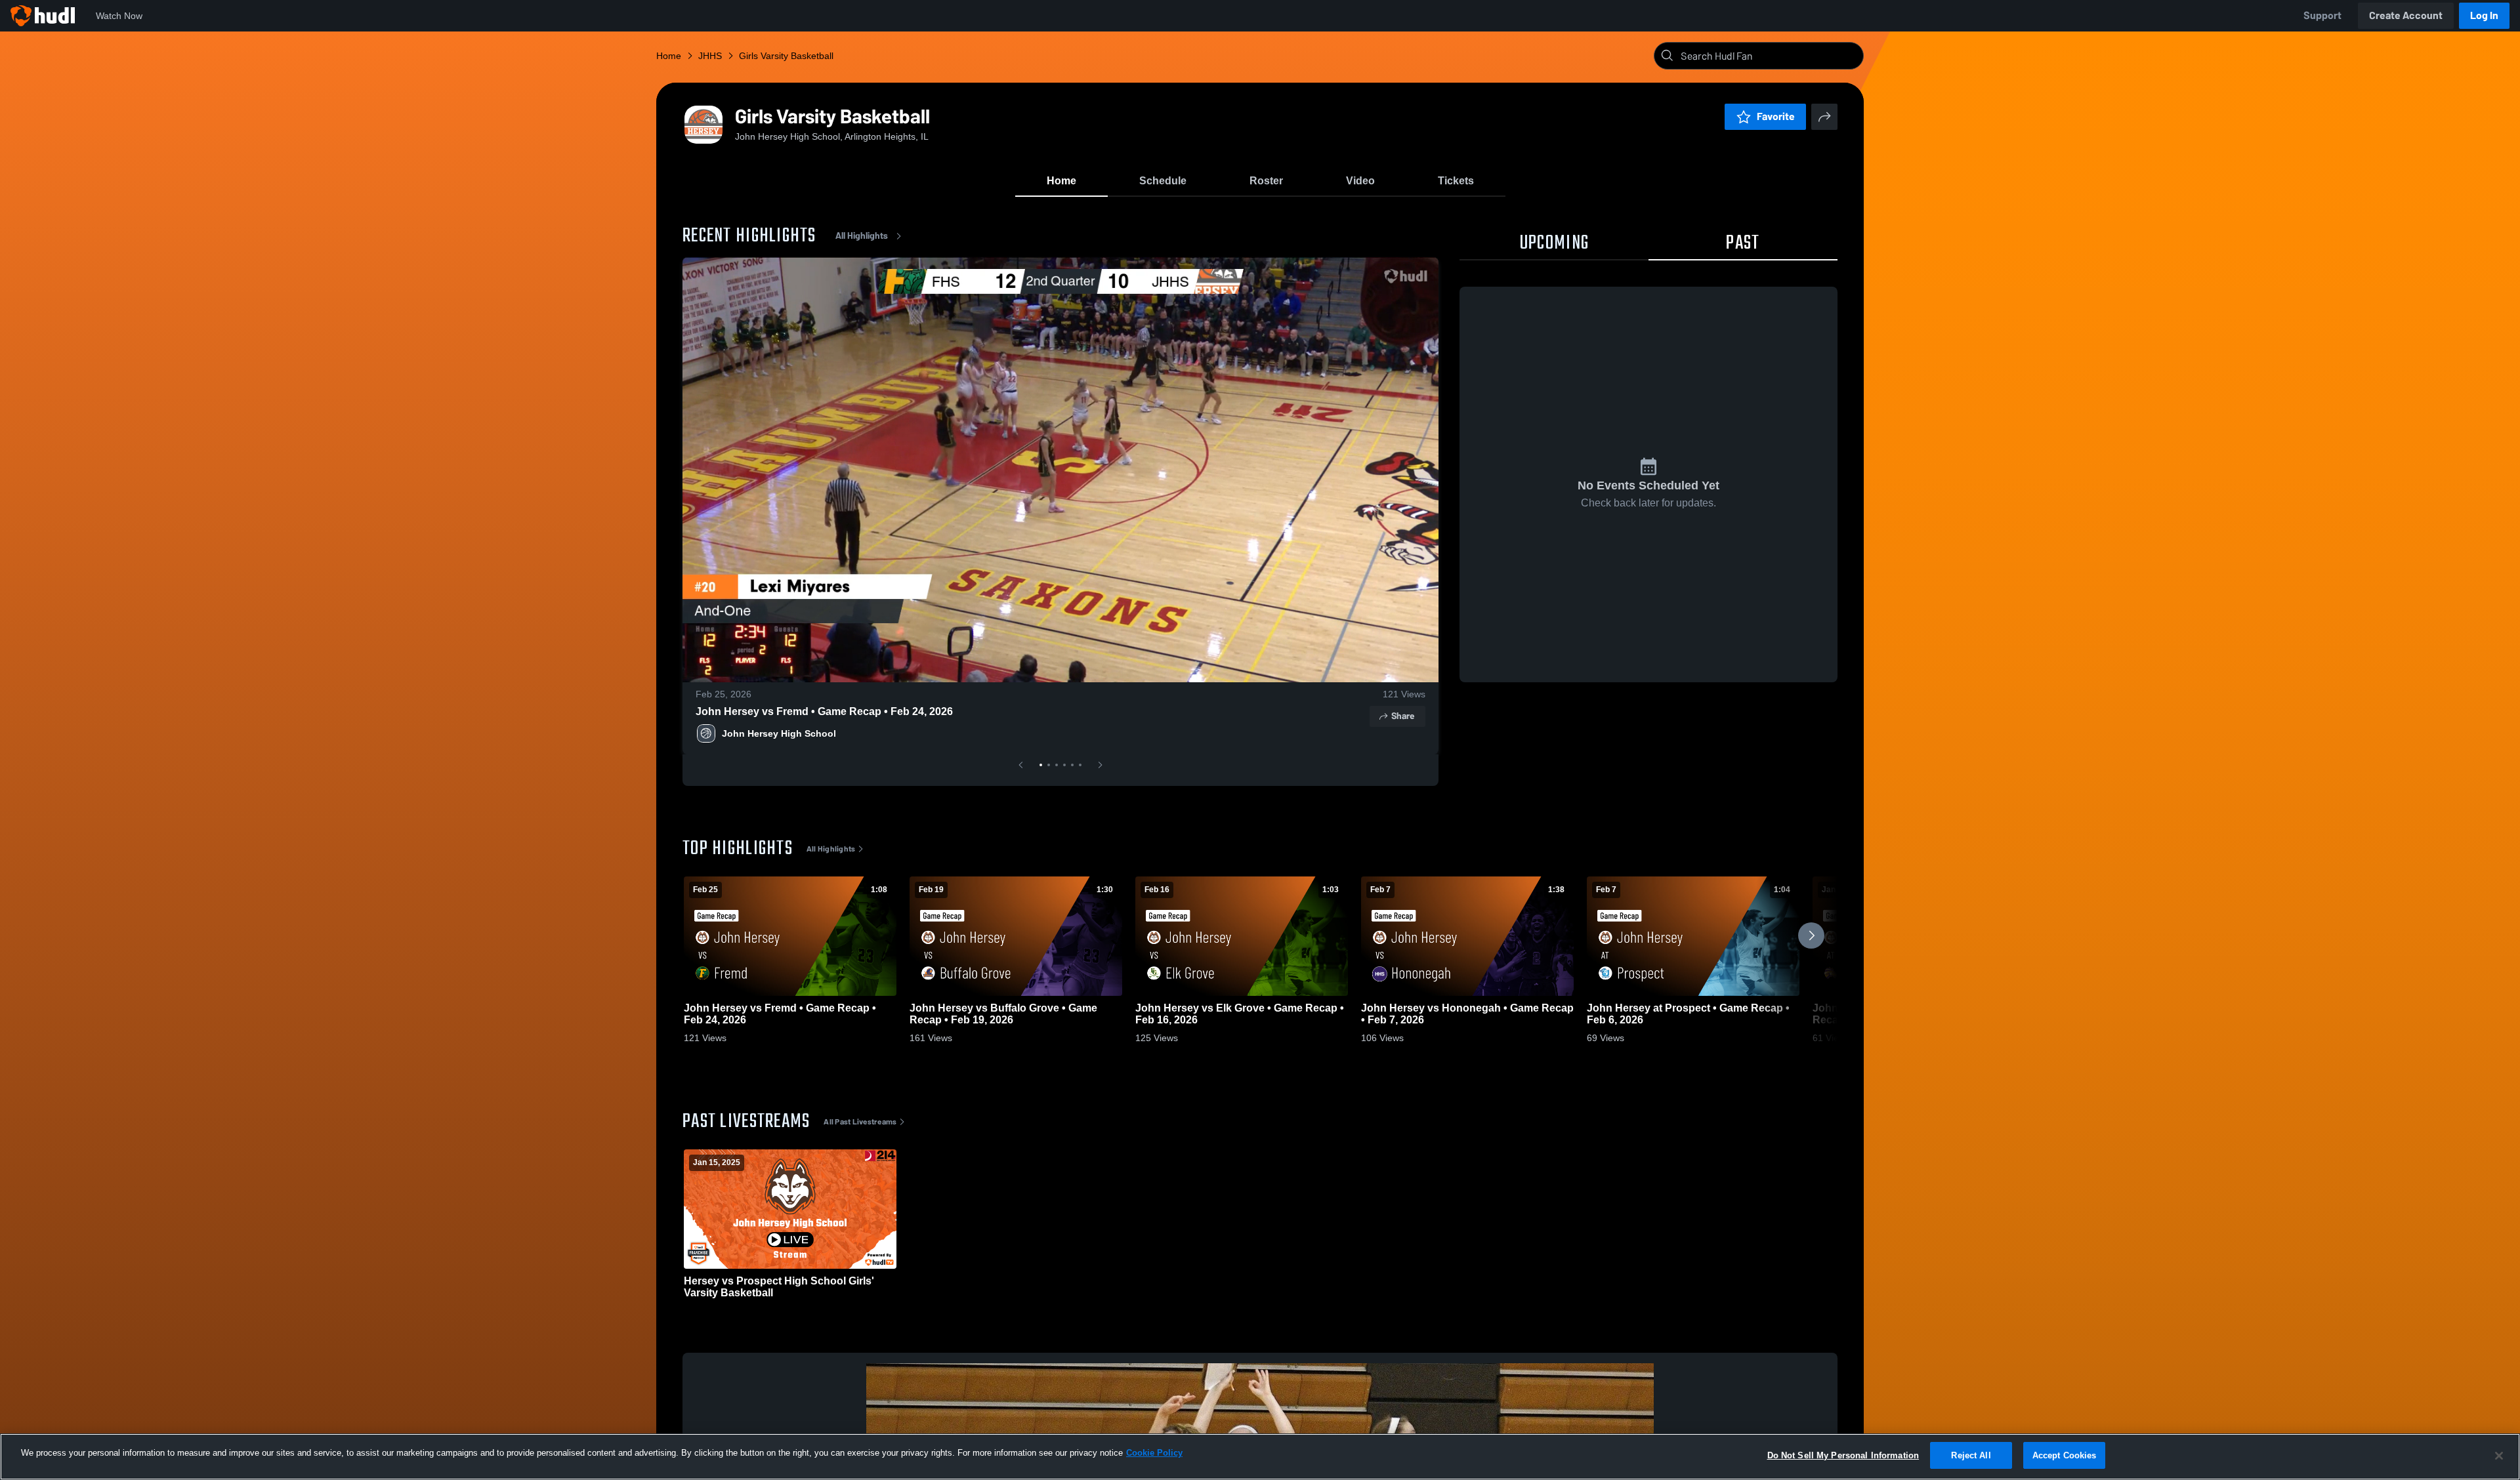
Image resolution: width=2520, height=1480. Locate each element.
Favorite (1776, 116)
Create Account (2406, 15)
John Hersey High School (779, 733)
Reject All (1971, 1455)
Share (1403, 716)
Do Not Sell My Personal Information (1843, 1455)
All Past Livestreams (860, 1122)
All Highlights (862, 236)
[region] (1260, 1457)
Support (2322, 15)
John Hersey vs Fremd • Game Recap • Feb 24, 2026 (824, 711)
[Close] (2499, 1456)
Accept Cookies (2065, 1455)
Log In (2484, 15)
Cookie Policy (1154, 1453)
